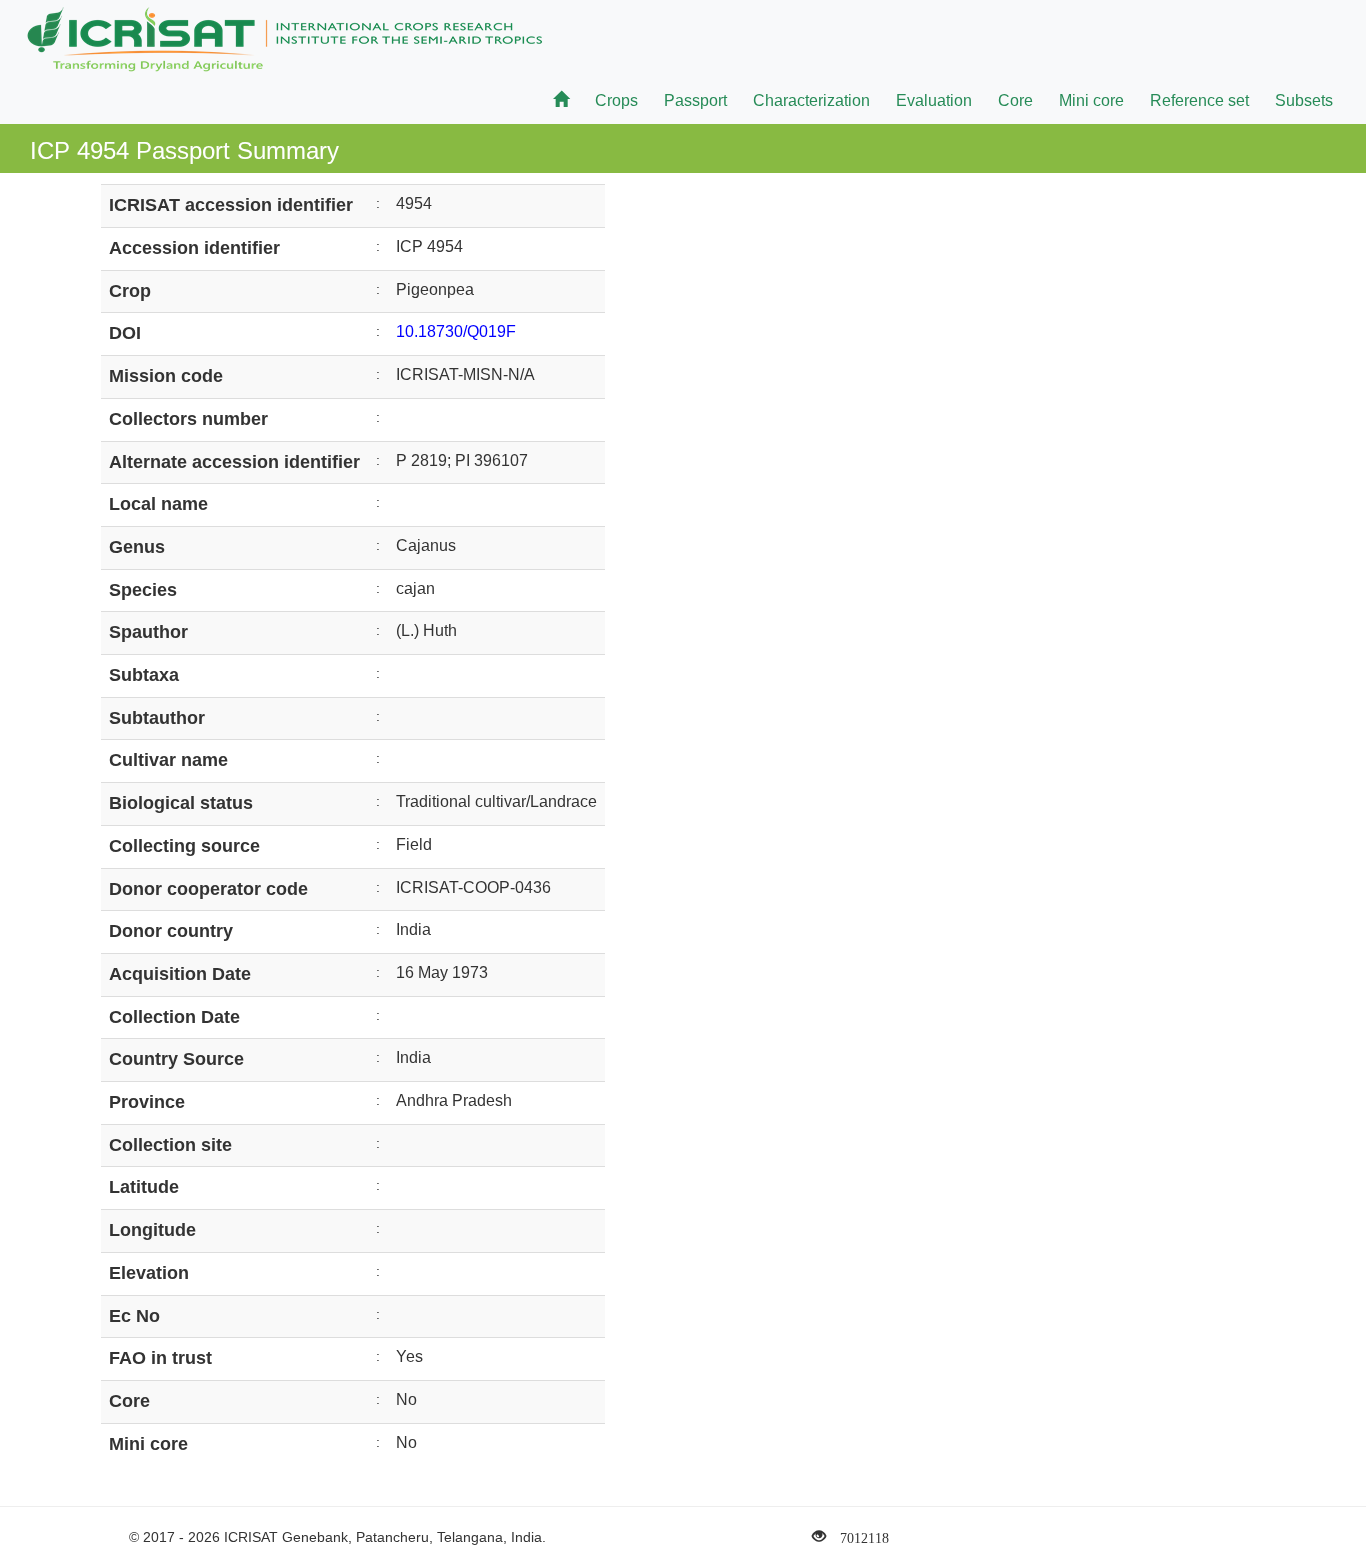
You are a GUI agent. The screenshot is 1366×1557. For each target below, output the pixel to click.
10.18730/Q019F (456, 331)
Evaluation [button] (934, 100)
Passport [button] (695, 100)
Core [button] (1015, 100)
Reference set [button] (1199, 100)
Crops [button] (616, 100)
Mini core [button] (1091, 100)
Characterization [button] (811, 100)
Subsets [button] (1304, 100)
